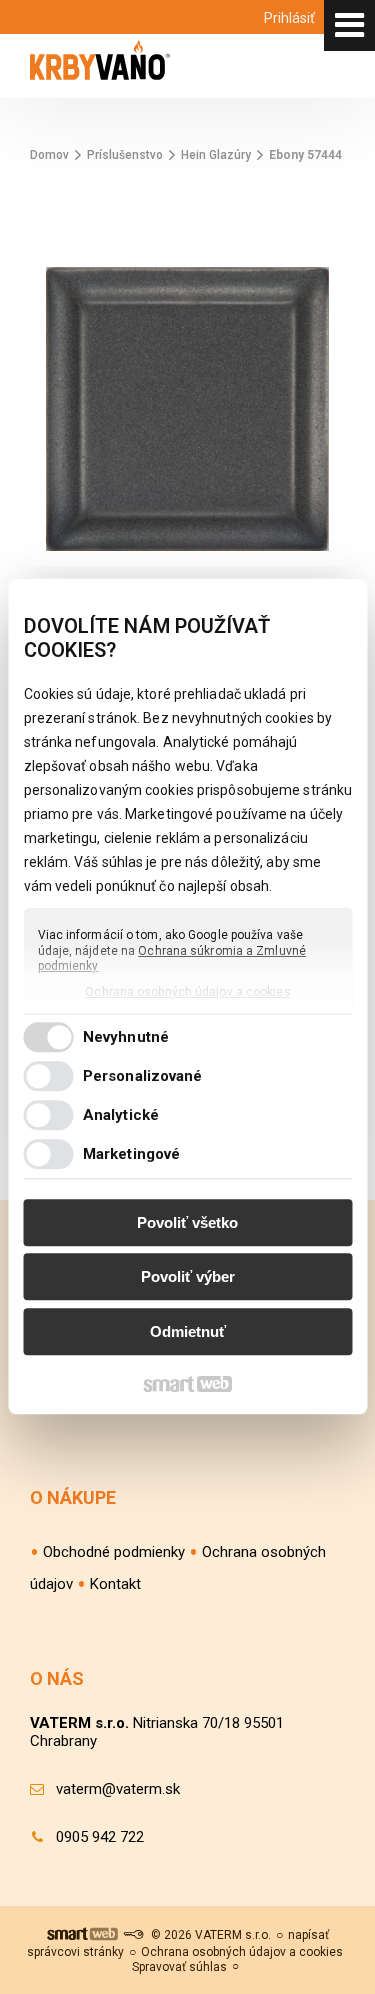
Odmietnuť (188, 1331)
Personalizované (143, 1077)
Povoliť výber (188, 1277)
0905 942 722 (100, 1837)
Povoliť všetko (187, 1222)
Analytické (121, 1116)
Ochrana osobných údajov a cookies (187, 992)
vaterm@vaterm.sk (118, 1789)
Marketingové (131, 1155)
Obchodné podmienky (114, 1552)
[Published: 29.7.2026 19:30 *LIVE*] (133, 1935)
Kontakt (115, 1584)
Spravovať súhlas (179, 1967)
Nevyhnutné (126, 1038)
